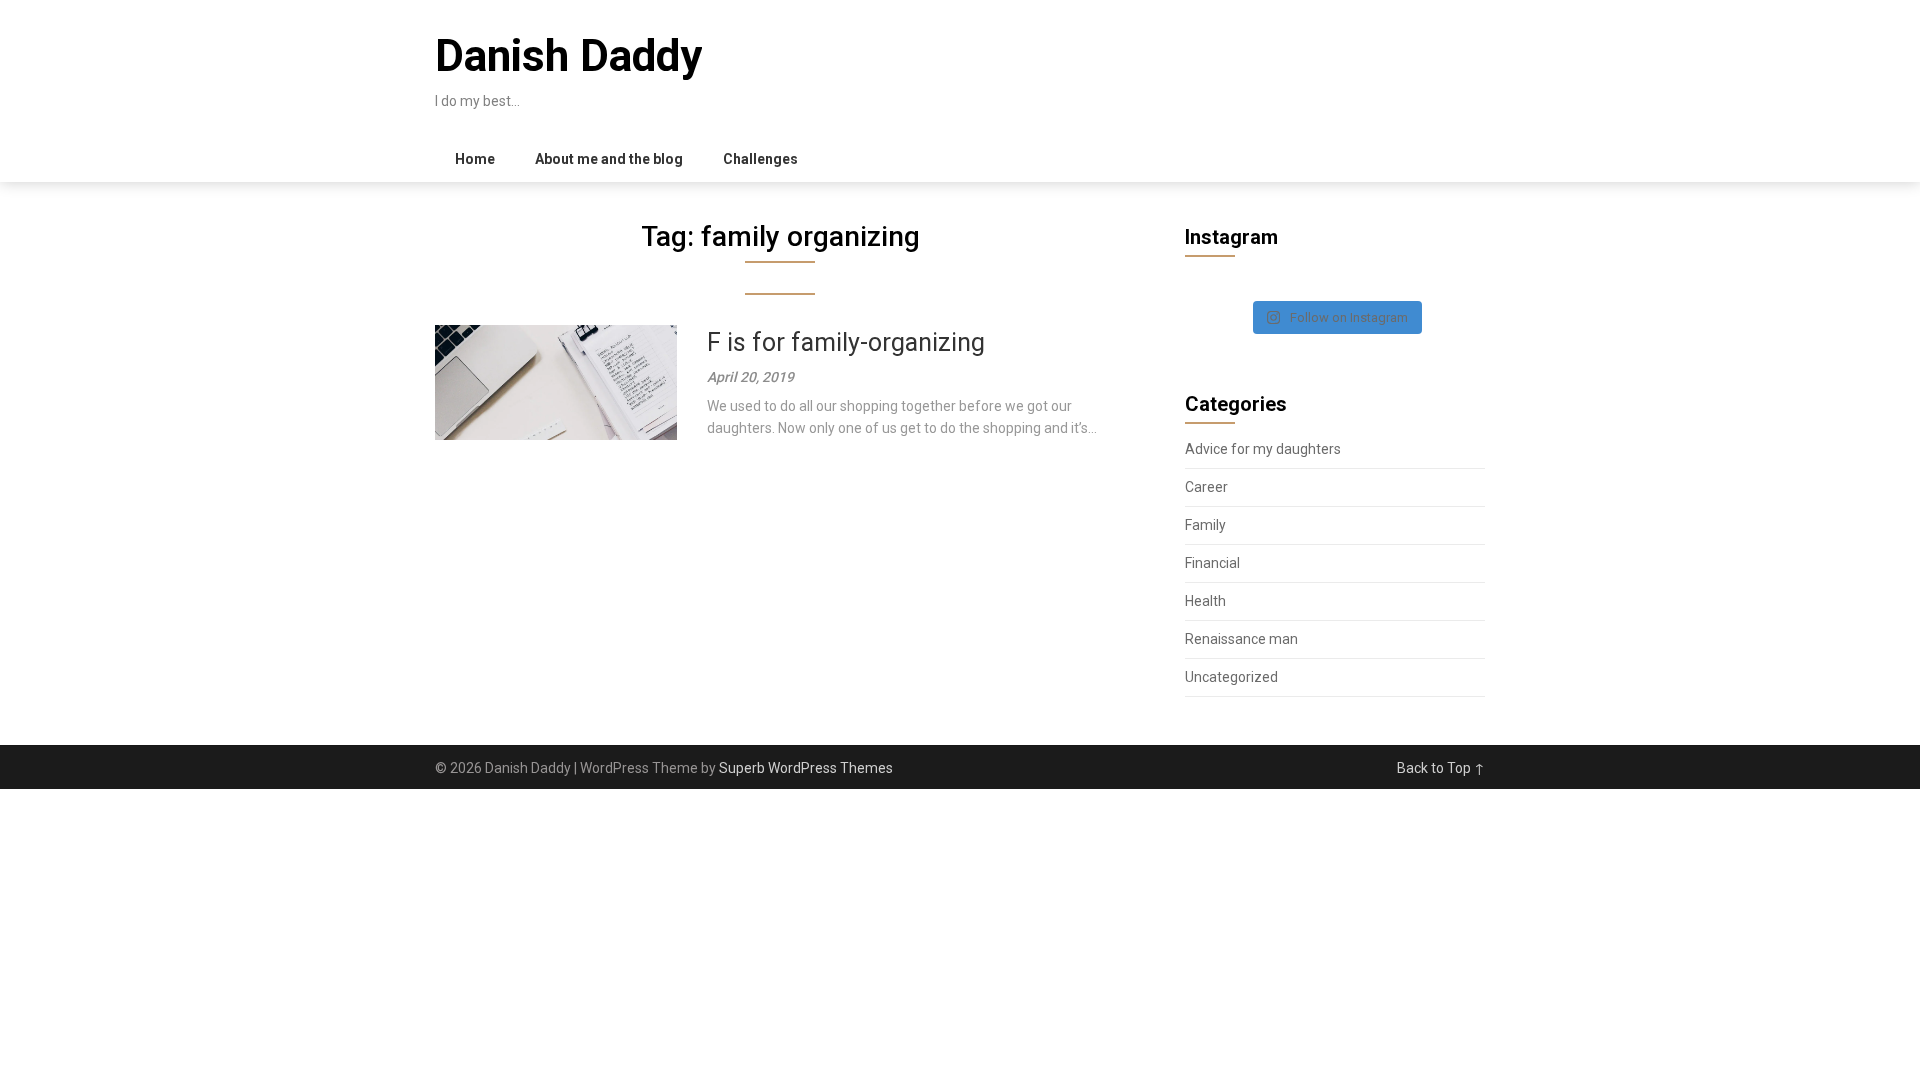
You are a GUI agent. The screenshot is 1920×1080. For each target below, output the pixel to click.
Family (1205, 525)
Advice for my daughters (1263, 449)
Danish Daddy (568, 56)
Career (1206, 487)
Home (475, 159)
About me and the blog (609, 159)
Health (1205, 601)
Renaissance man (1241, 639)
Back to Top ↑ (1441, 768)
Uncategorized (1231, 677)
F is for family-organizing (846, 342)
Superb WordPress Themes (806, 768)
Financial (1212, 563)
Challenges (760, 159)
